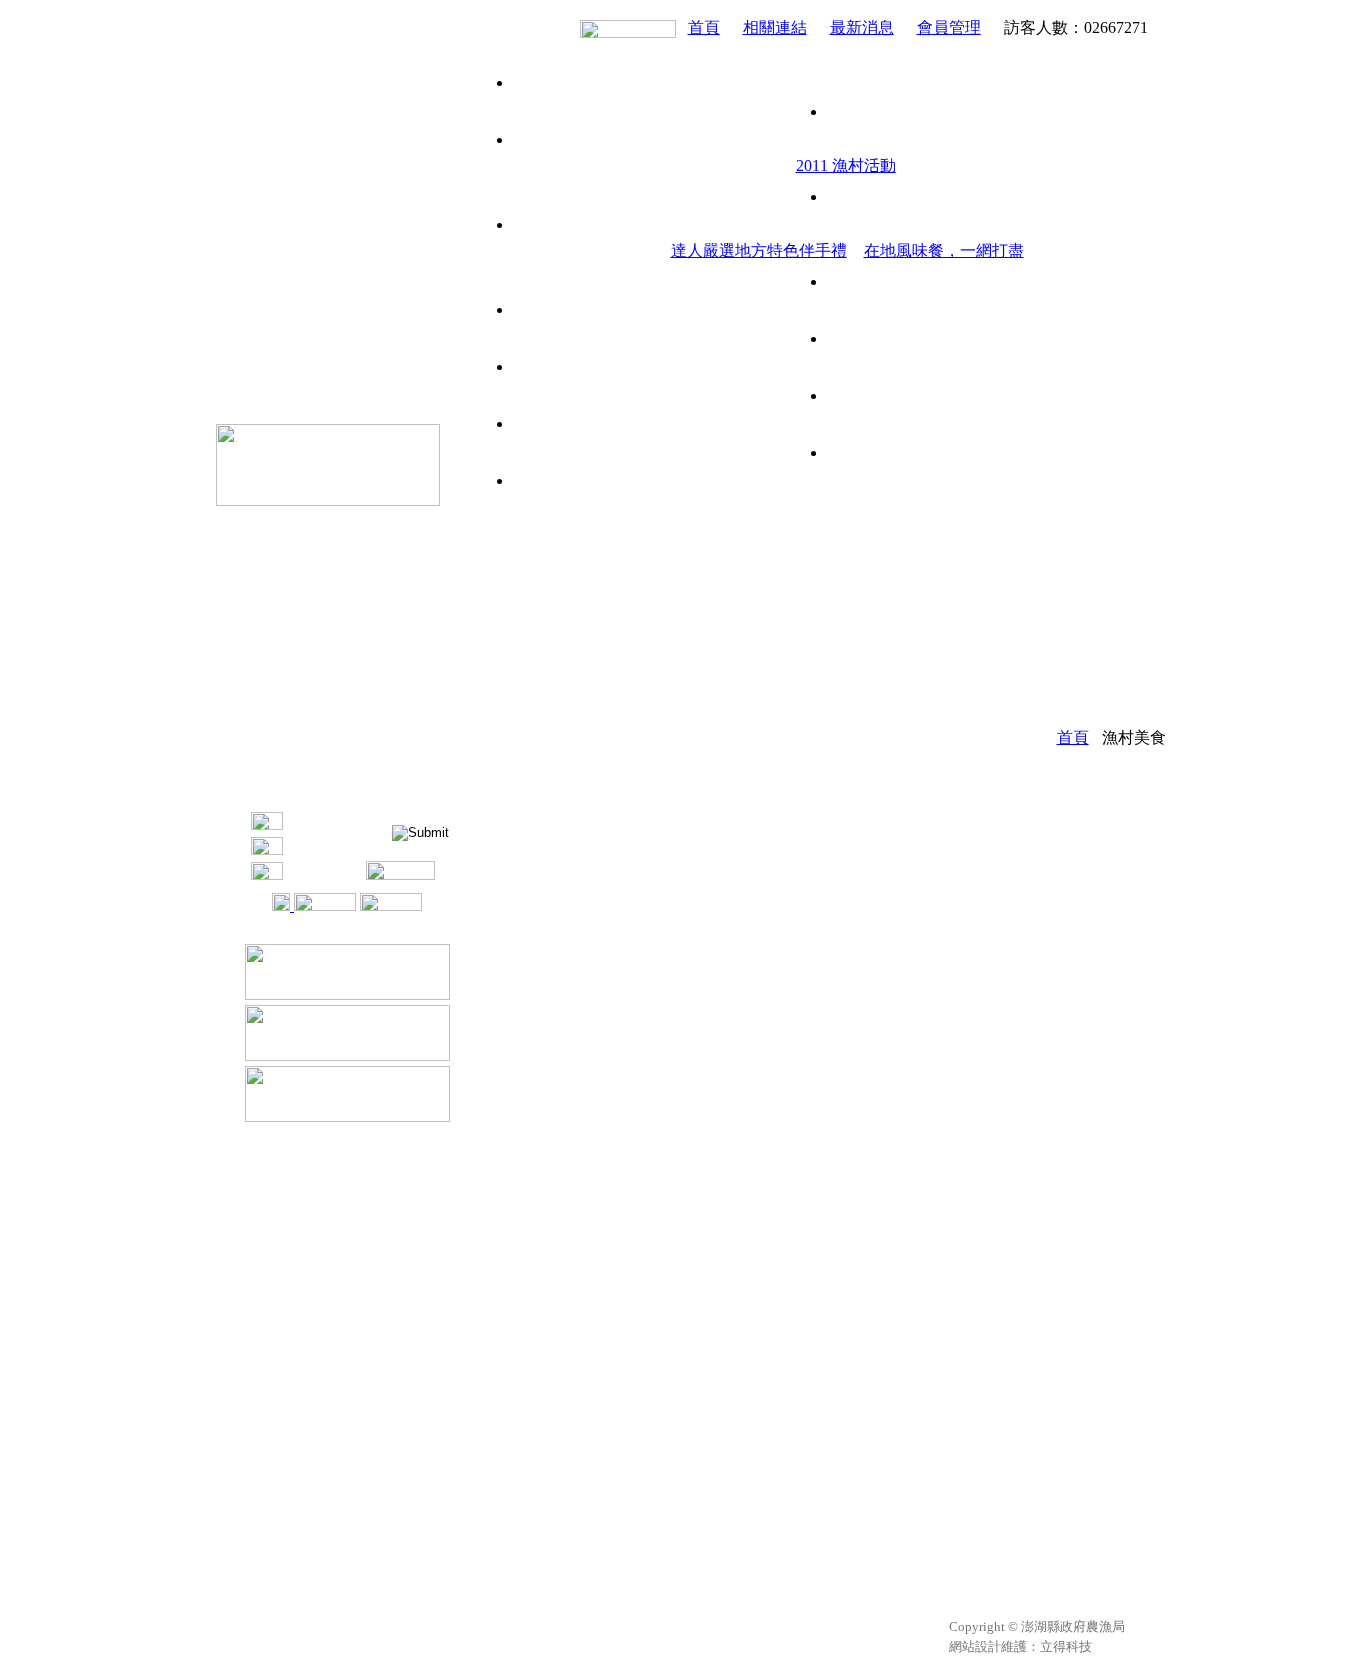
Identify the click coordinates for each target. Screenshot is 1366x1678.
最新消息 (862, 27)
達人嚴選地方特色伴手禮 (759, 250)
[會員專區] (391, 905)
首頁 (704, 27)
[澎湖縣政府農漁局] (347, 1055)
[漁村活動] (838, 139)
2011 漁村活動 (846, 165)
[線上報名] (839, 480)
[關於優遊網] (838, 82)
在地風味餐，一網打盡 (944, 250)
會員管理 (949, 27)
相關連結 (775, 27)
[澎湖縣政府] (347, 994)
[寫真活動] (838, 309)
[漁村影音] (838, 423)
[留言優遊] (839, 366)
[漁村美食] (838, 224)
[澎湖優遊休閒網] (328, 500)
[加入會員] (314, 905)
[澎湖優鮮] (628, 27)
